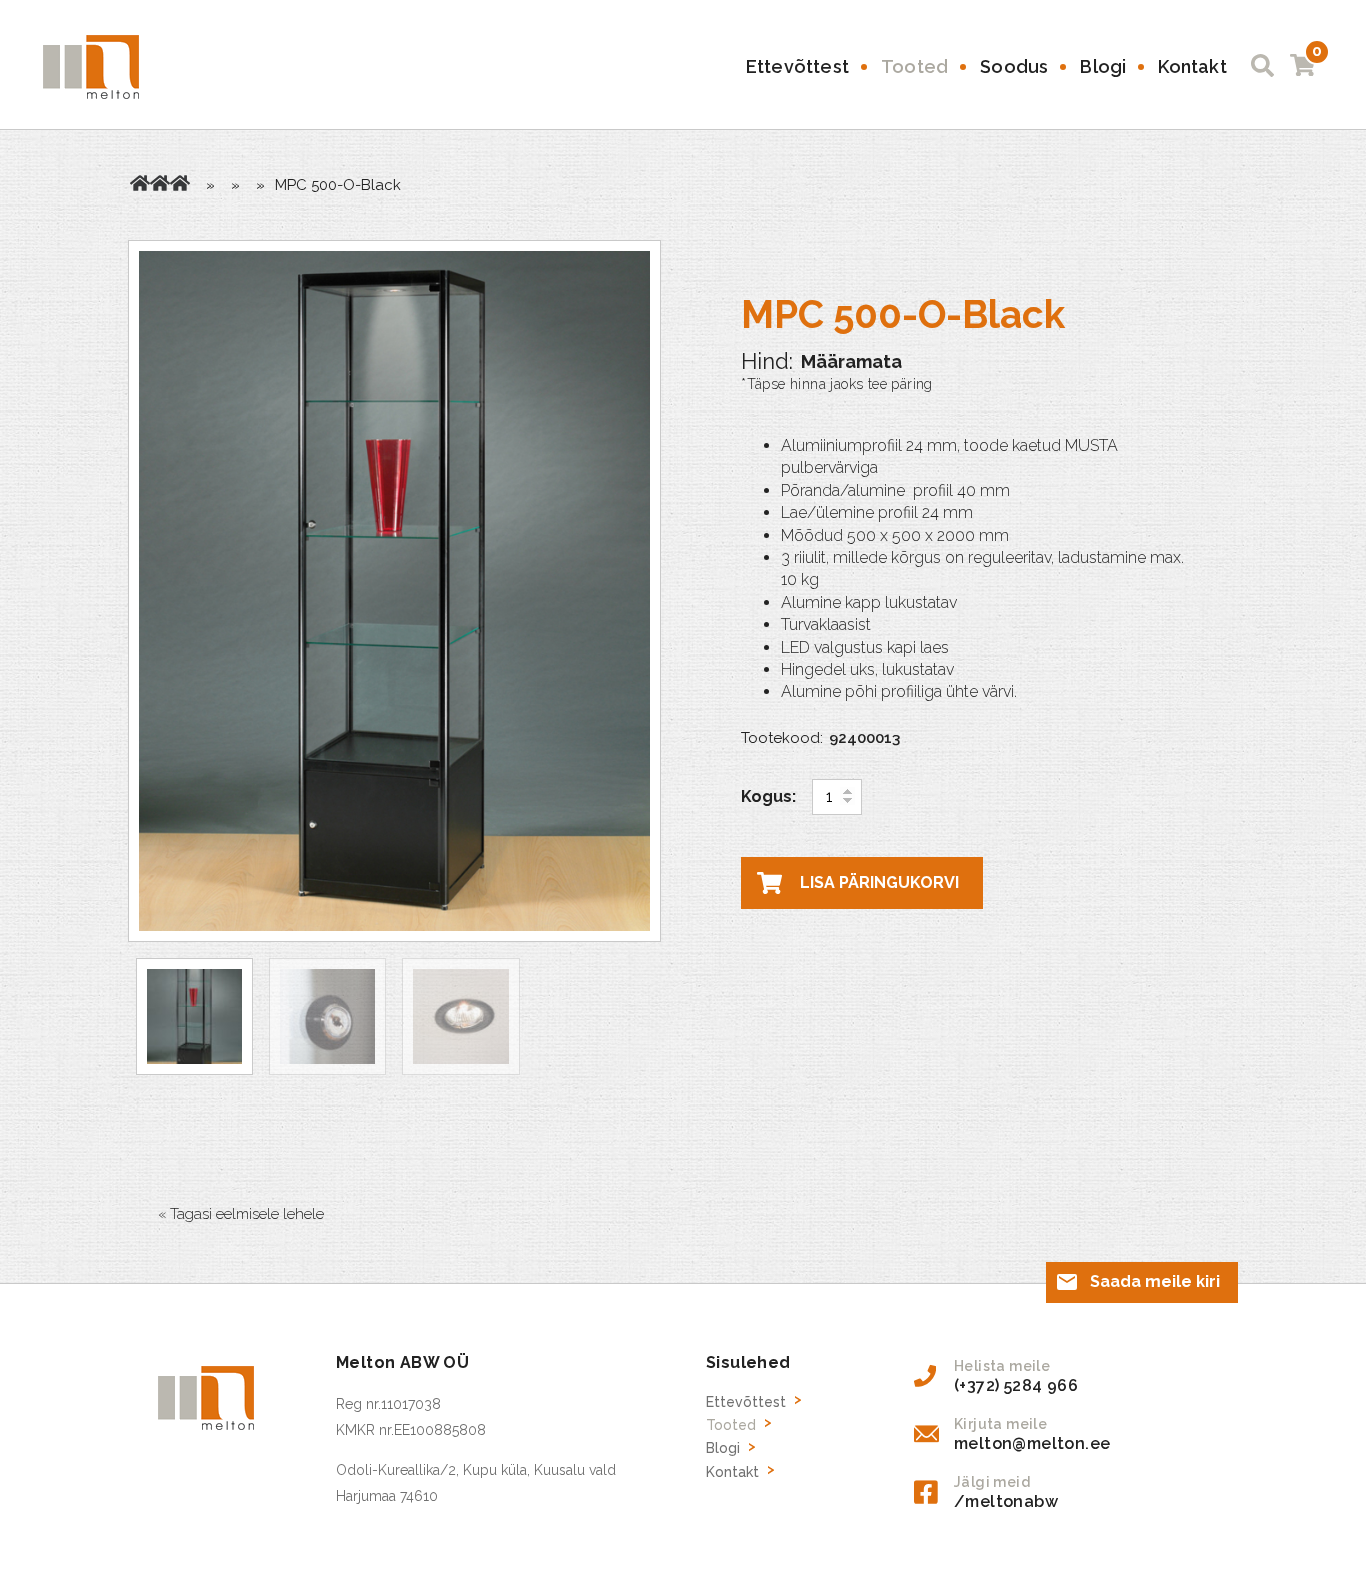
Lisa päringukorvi (879, 882)
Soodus (1014, 66)
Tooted (914, 66)
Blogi (1103, 66)
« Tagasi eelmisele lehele (241, 1214)
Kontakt (1192, 66)
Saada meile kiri (1155, 1281)
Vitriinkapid (180, 183)
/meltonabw (1006, 1501)
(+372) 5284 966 (1016, 1385)
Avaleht (140, 183)
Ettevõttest (797, 66)
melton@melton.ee (1032, 1443)
